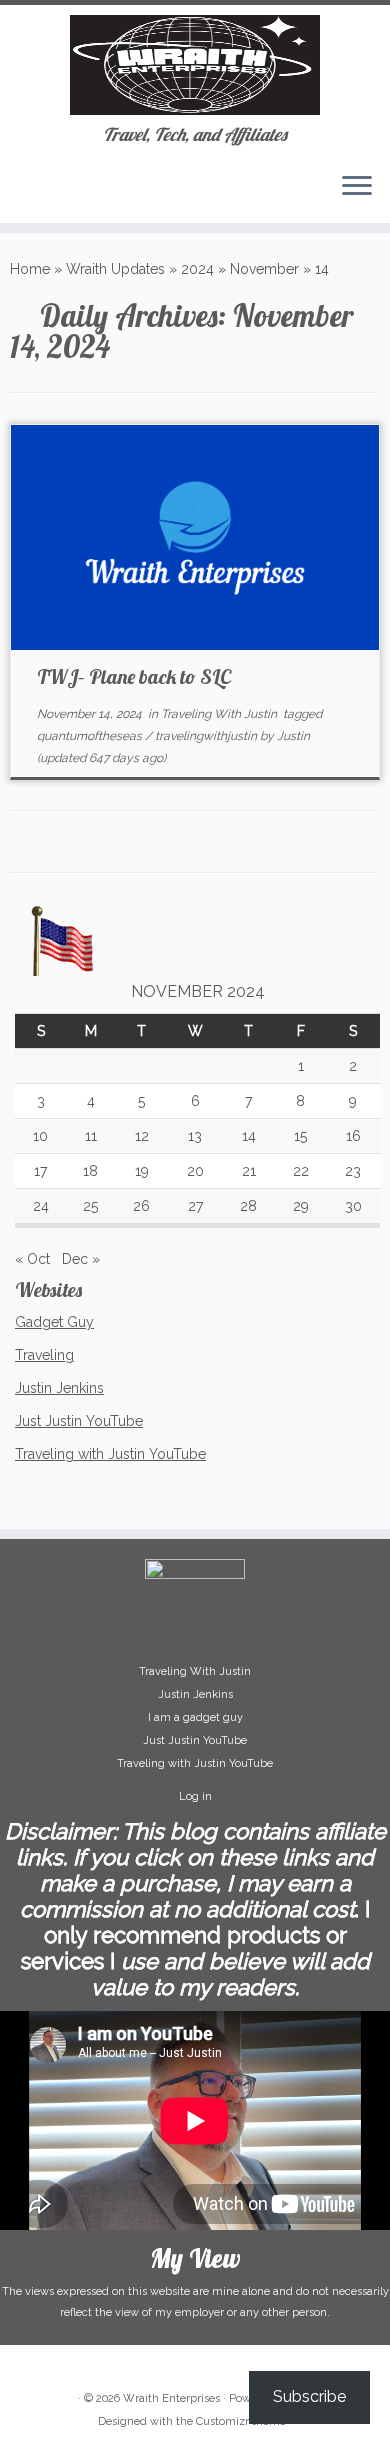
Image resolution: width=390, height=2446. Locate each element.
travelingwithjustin (207, 736)
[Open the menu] (357, 187)
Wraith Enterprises (171, 2398)
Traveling (44, 1355)
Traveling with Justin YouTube (110, 1454)
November (264, 269)
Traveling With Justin (220, 714)
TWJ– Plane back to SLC (134, 676)
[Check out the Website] (38, 193)
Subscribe (309, 2396)
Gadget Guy (54, 1322)
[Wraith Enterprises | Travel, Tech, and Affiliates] (195, 65)
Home (30, 269)
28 (248, 1206)
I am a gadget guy (195, 1717)
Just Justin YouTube (79, 1421)
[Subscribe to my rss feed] (21, 193)
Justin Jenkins (59, 1388)
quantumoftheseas (91, 736)
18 (90, 1171)
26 (141, 1206)
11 (91, 1136)
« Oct (32, 1259)
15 (300, 1136)
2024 (197, 269)
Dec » (81, 1259)
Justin (293, 736)
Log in (195, 1796)
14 (249, 1136)
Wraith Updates (115, 269)
